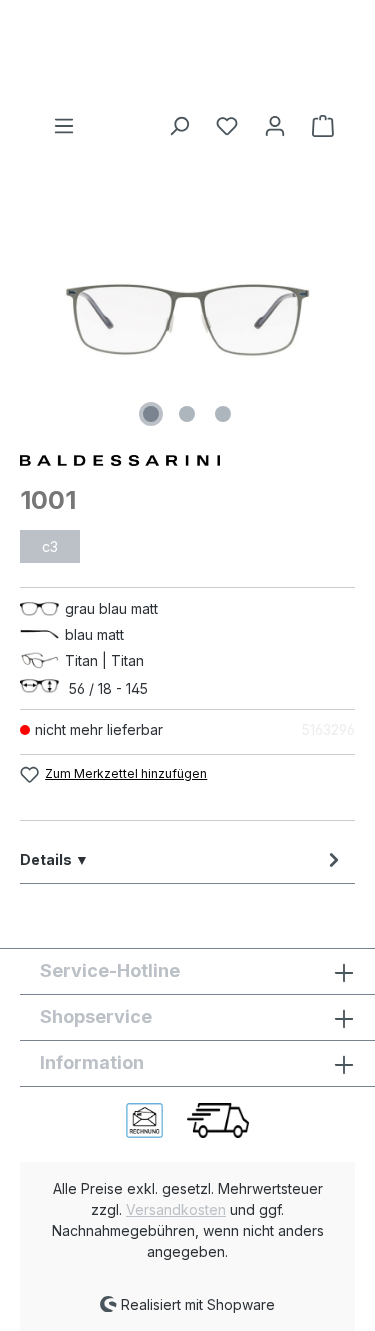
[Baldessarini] (187, 458)
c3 (50, 546)
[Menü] (64, 126)
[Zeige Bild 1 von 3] (151, 414)
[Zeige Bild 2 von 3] (187, 414)
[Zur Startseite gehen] (187, 57)
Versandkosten (176, 1209)
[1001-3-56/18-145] (187, 319)
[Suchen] (179, 126)
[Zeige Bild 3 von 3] (223, 414)
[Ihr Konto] (275, 126)
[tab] (182, 859)
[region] (187, 319)
